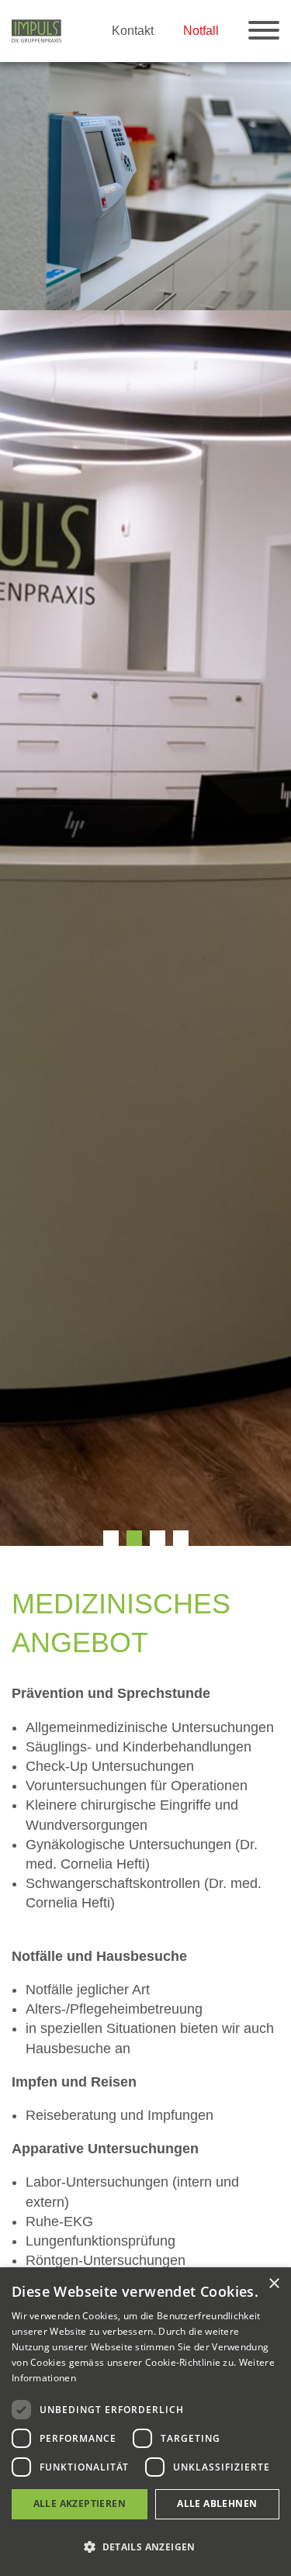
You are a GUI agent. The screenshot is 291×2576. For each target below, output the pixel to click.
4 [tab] (181, 1538)
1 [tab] (111, 1538)
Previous (16, 804)
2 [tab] (134, 1538)
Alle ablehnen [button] (217, 2503)
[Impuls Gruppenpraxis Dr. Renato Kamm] (36, 30)
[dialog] (145, 2422)
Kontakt (133, 30)
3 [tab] (158, 1538)
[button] (145, 2547)
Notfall (201, 30)
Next (275, 804)
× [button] (274, 2284)
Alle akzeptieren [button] (80, 2503)
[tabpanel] (145, 186)
